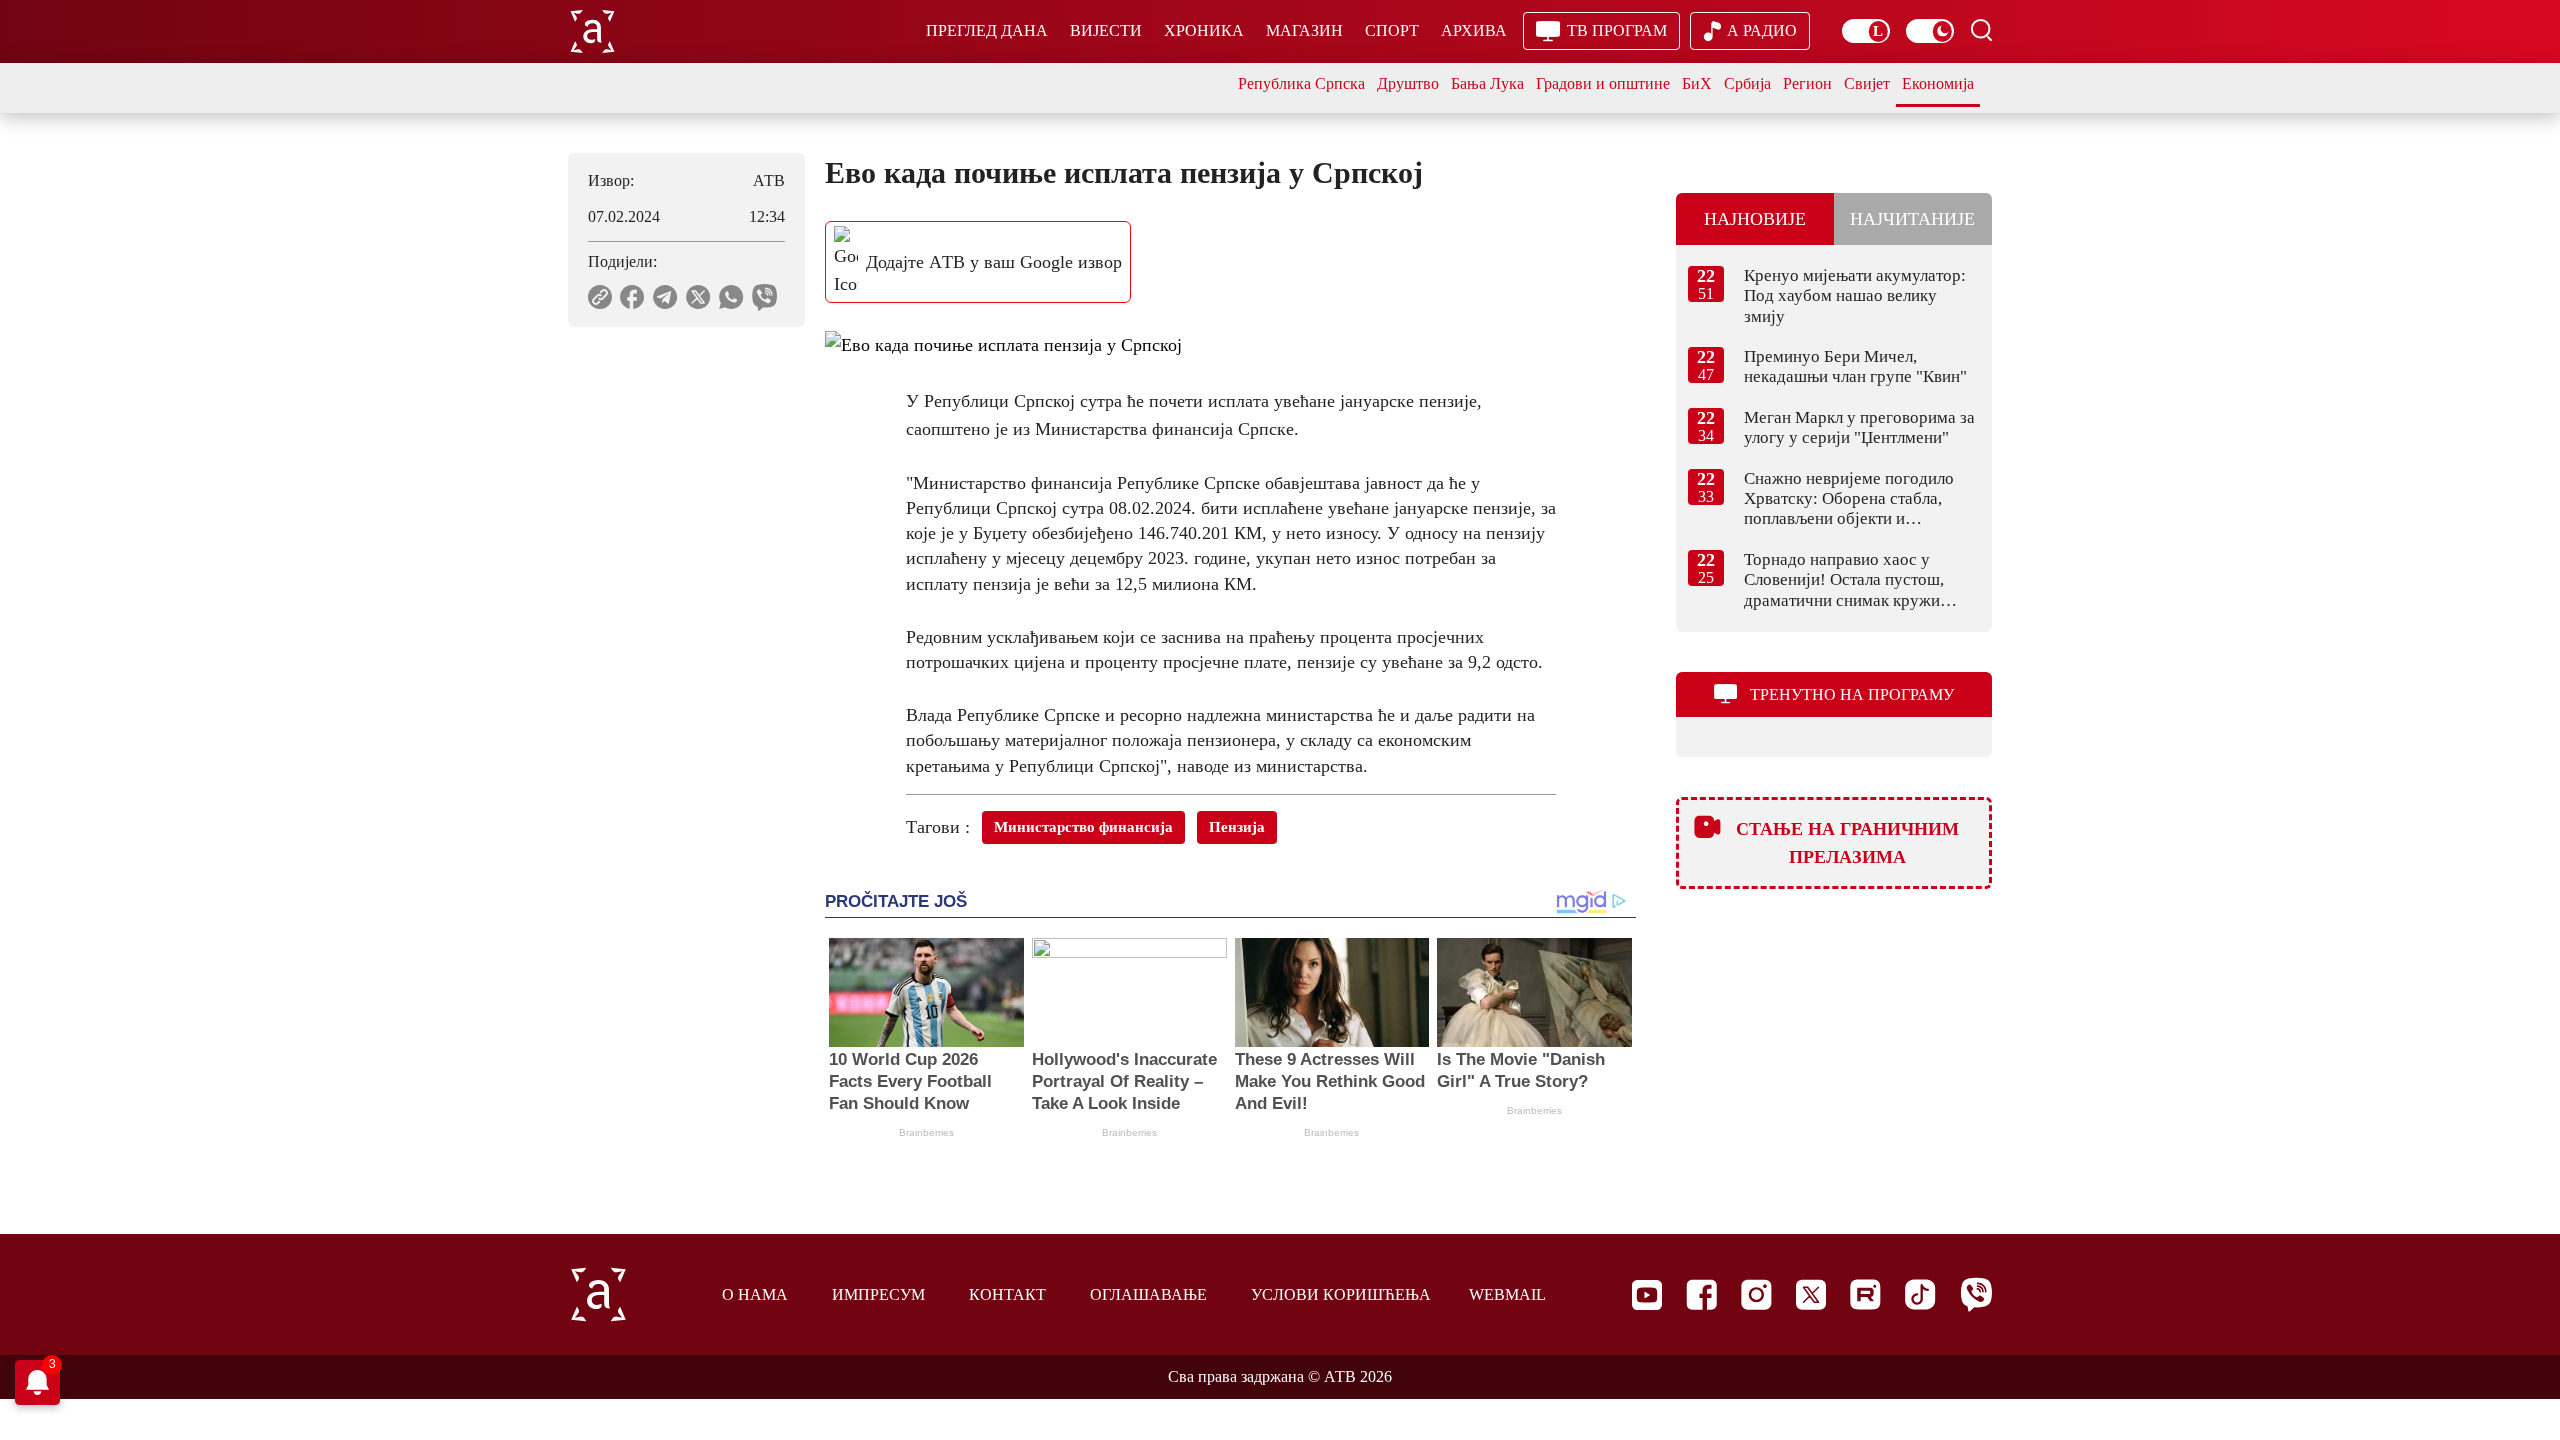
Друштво (1408, 83)
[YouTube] (1647, 1295)
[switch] (1866, 31)
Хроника (1204, 30)
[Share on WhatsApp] (731, 297)
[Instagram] (1756, 1294)
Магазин (1304, 30)
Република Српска (1301, 83)
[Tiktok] (1920, 1294)
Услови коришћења (1341, 1294)
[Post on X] (698, 297)
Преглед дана (987, 30)
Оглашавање (1148, 1294)
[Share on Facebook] (632, 297)
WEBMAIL (1507, 1294)
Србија (1747, 83)
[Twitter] (1811, 1294)
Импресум (878, 1294)
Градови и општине (1603, 83)
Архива (1474, 30)
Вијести (1106, 30)
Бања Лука (1487, 83)
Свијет (1867, 83)
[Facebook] (1701, 1294)
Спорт (1392, 30)
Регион (1807, 83)
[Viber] (1976, 1294)
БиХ (1697, 83)
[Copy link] (600, 297)
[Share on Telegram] (665, 297)
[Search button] (1981, 30)
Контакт (1007, 1294)
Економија (1938, 83)
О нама (755, 1294)
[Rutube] (1865, 1294)
